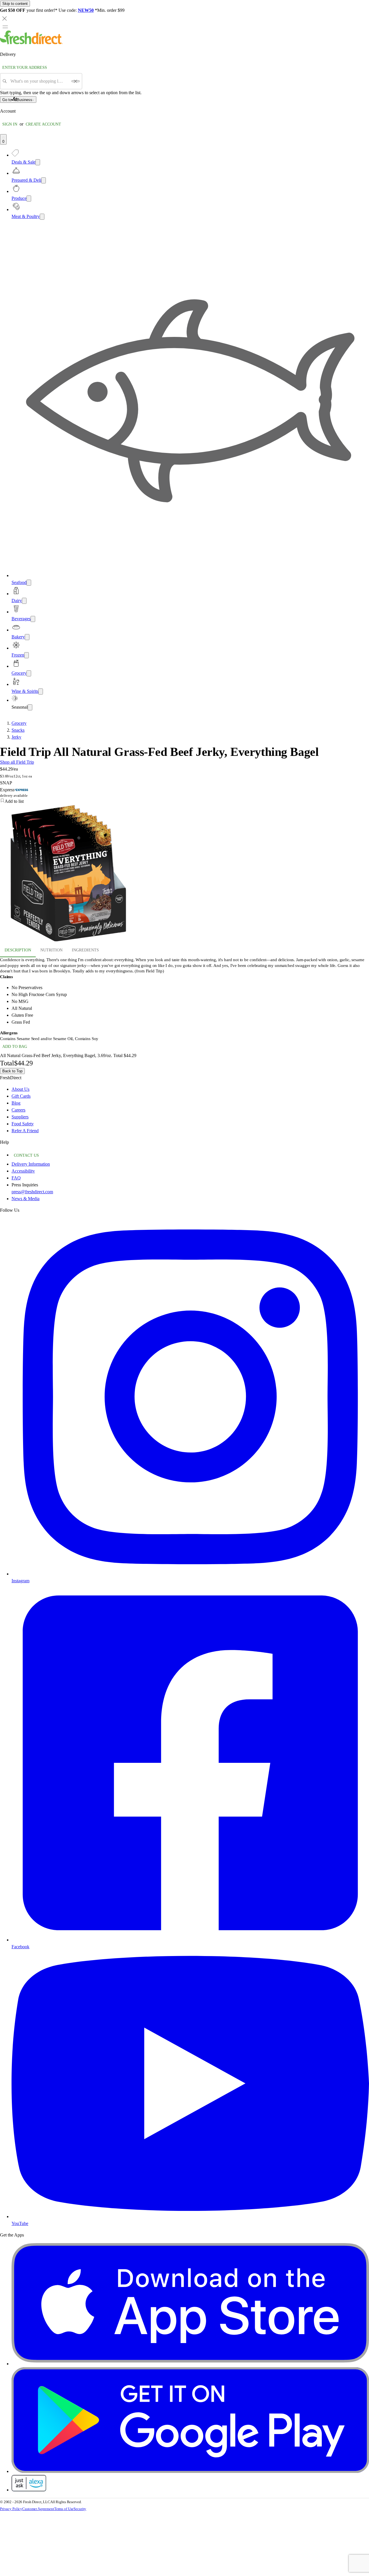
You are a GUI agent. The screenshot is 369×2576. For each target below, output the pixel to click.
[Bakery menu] (27, 637)
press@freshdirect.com (32, 1192)
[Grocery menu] (29, 673)
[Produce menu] (29, 199)
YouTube (20, 2223)
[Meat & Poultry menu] (42, 217)
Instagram (20, 1581)
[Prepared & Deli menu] (44, 180)
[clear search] (76, 81)
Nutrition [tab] (51, 950)
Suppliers (20, 1117)
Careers (18, 1110)
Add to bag (15, 1047)
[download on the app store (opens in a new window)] (190, 2364)
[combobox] (39, 81)
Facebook (20, 1947)
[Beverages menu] (33, 619)
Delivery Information (31, 1164)
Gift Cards (21, 1096)
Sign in (10, 124)
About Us (20, 1089)
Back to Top (12, 1071)
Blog (16, 1103)
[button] (184, 801)
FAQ (16, 1178)
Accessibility (23, 1171)
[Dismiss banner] (5, 18)
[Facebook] (190, 1940)
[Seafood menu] (29, 583)
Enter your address (25, 68)
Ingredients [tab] (85, 950)
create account (43, 124)
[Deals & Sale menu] (38, 162)
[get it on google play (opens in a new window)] (190, 2471)
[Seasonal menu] (30, 707)
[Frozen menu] (27, 655)
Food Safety (23, 1124)
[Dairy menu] (24, 601)
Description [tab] (18, 950)
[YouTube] (190, 2216)
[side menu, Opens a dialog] (5, 27)
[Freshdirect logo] (31, 43)
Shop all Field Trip (17, 762)
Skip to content (15, 4)
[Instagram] (190, 1574)
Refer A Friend (25, 1131)
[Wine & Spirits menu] (41, 692)
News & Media (26, 1199)
